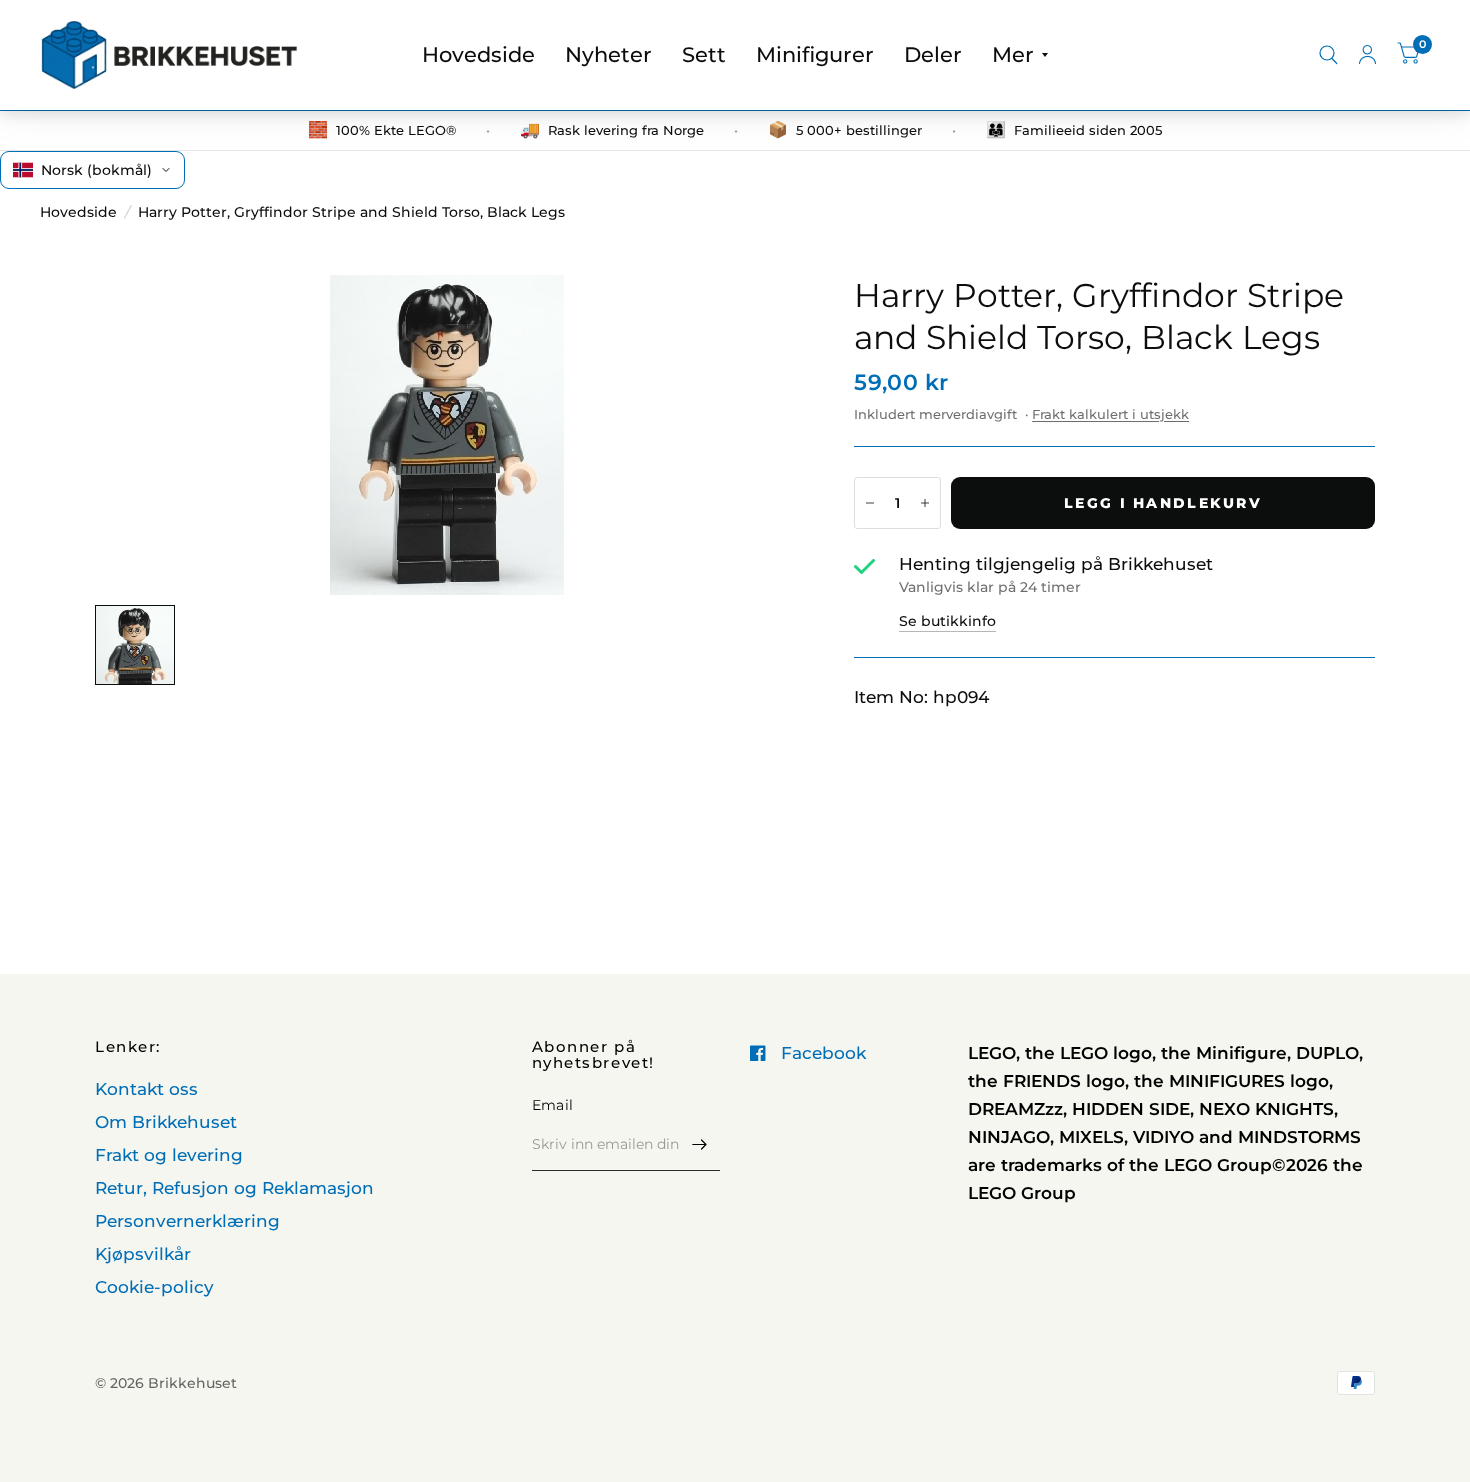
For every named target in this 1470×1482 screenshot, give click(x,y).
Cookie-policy (154, 1287)
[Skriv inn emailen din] (700, 1145)
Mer (1013, 54)
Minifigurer (815, 54)
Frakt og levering (169, 1155)
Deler (933, 54)
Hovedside (478, 54)
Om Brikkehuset (166, 1122)
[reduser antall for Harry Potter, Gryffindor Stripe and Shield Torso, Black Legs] (870, 503)
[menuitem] (478, 55)
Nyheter (608, 54)
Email (552, 1105)
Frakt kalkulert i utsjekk (1110, 414)
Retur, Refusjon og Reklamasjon (234, 1188)
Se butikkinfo (947, 621)
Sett (704, 54)
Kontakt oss (146, 1089)
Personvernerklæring (187, 1221)
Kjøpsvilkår (143, 1254)
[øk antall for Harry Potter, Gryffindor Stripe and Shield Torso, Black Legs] (925, 503)
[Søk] (1328, 55)
